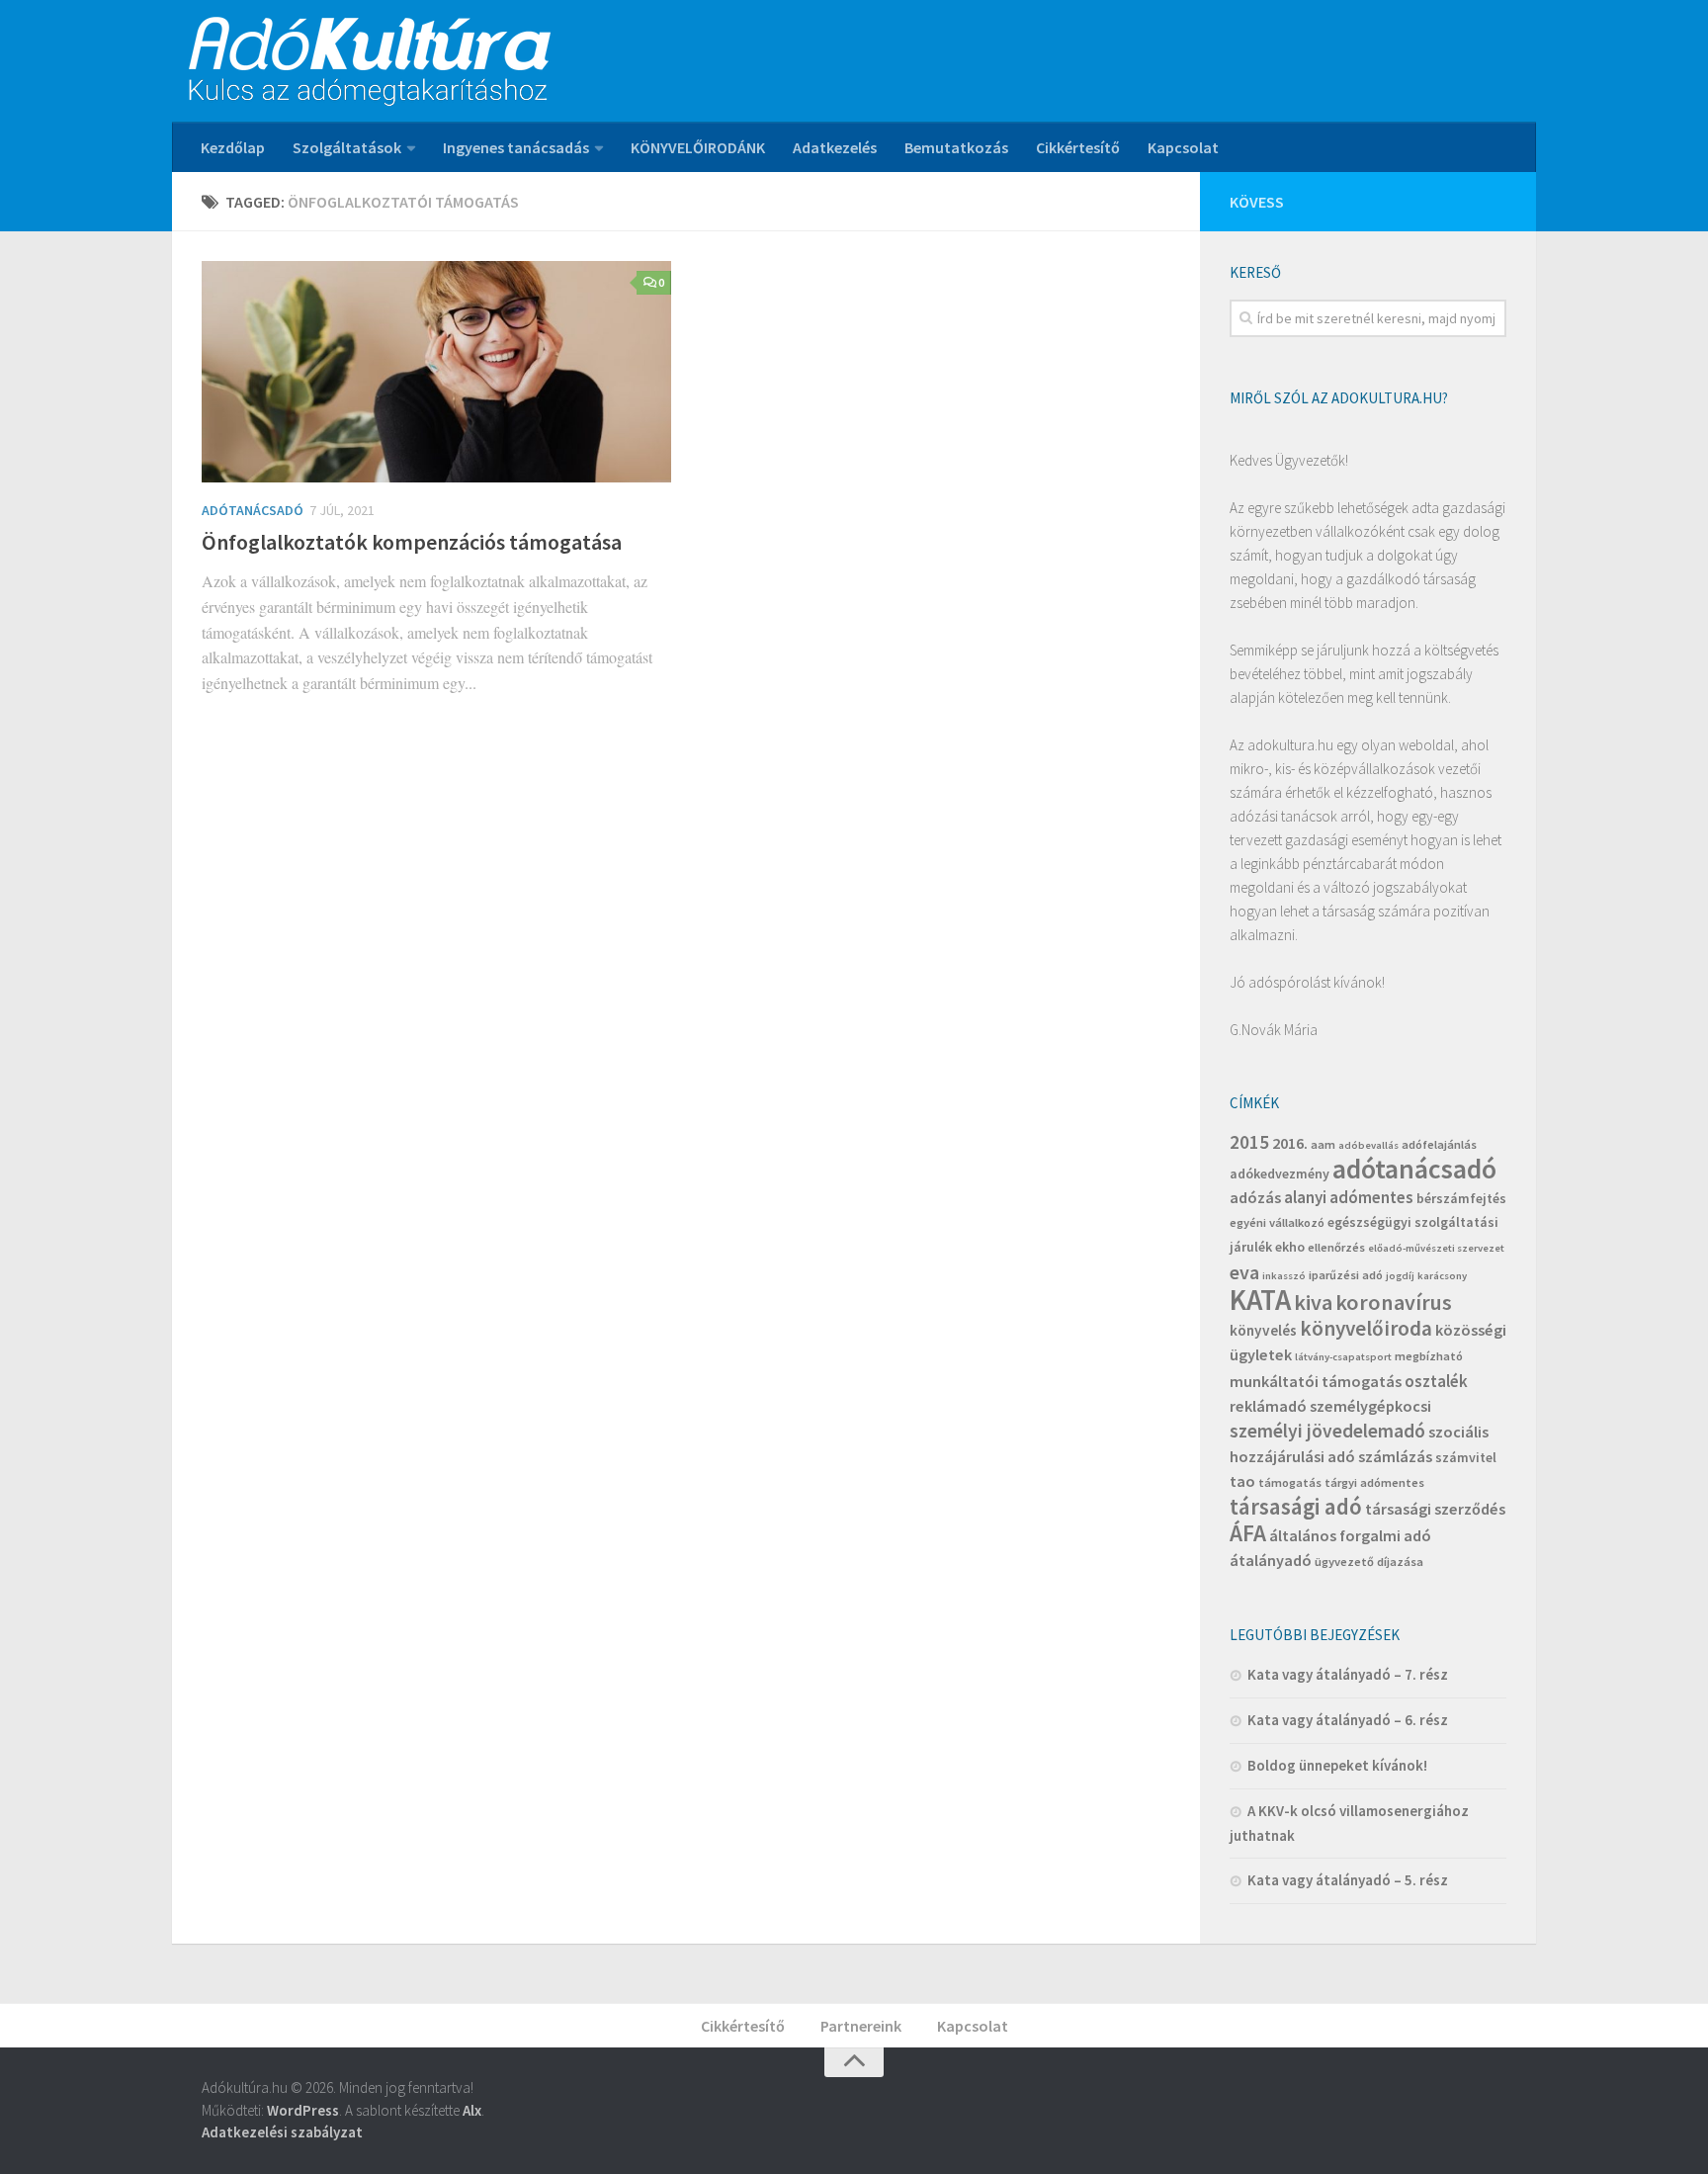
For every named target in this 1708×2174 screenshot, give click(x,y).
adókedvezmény (1280, 1174)
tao (1242, 1481)
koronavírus (1394, 1302)
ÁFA (1248, 1533)
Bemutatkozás (956, 147)
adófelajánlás (1439, 1144)
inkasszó (1284, 1276)
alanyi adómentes (1349, 1197)
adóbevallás (1368, 1145)
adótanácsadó (1414, 1169)
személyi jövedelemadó (1327, 1431)
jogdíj (1400, 1276)
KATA (1260, 1300)
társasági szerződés (1435, 1509)
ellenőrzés (1336, 1247)
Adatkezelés (835, 147)
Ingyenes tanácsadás (516, 147)
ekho (1290, 1247)
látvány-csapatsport (1343, 1357)
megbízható (1429, 1356)
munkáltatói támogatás (1316, 1381)
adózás (1255, 1197)
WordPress (303, 2110)
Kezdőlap (233, 147)
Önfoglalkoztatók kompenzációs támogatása (412, 542)
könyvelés (1263, 1330)
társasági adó (1296, 1506)
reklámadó (1268, 1406)
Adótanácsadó (253, 510)
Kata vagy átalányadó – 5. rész (1348, 1880)
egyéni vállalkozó (1277, 1222)
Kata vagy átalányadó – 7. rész (1348, 1674)
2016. (1290, 1143)
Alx (472, 2110)
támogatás (1290, 1482)
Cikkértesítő (1078, 147)
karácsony (1442, 1276)
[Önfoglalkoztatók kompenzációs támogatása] (436, 372)
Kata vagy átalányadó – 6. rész (1348, 1720)
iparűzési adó (1346, 1275)
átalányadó (1271, 1560)
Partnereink (861, 2026)
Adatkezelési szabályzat (282, 2132)
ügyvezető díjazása (1369, 1562)
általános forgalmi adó (1350, 1535)
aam (1323, 1144)
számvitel (1466, 1457)
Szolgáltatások (347, 147)
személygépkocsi (1370, 1406)
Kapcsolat (1183, 147)
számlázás (1395, 1456)
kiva (1313, 1302)
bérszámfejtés (1461, 1198)
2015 (1249, 1142)
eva (1244, 1272)
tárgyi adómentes (1374, 1482)
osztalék (1436, 1381)
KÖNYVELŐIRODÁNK (698, 147)
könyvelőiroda (1366, 1328)
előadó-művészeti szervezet (1436, 1248)
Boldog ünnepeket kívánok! (1337, 1765)
